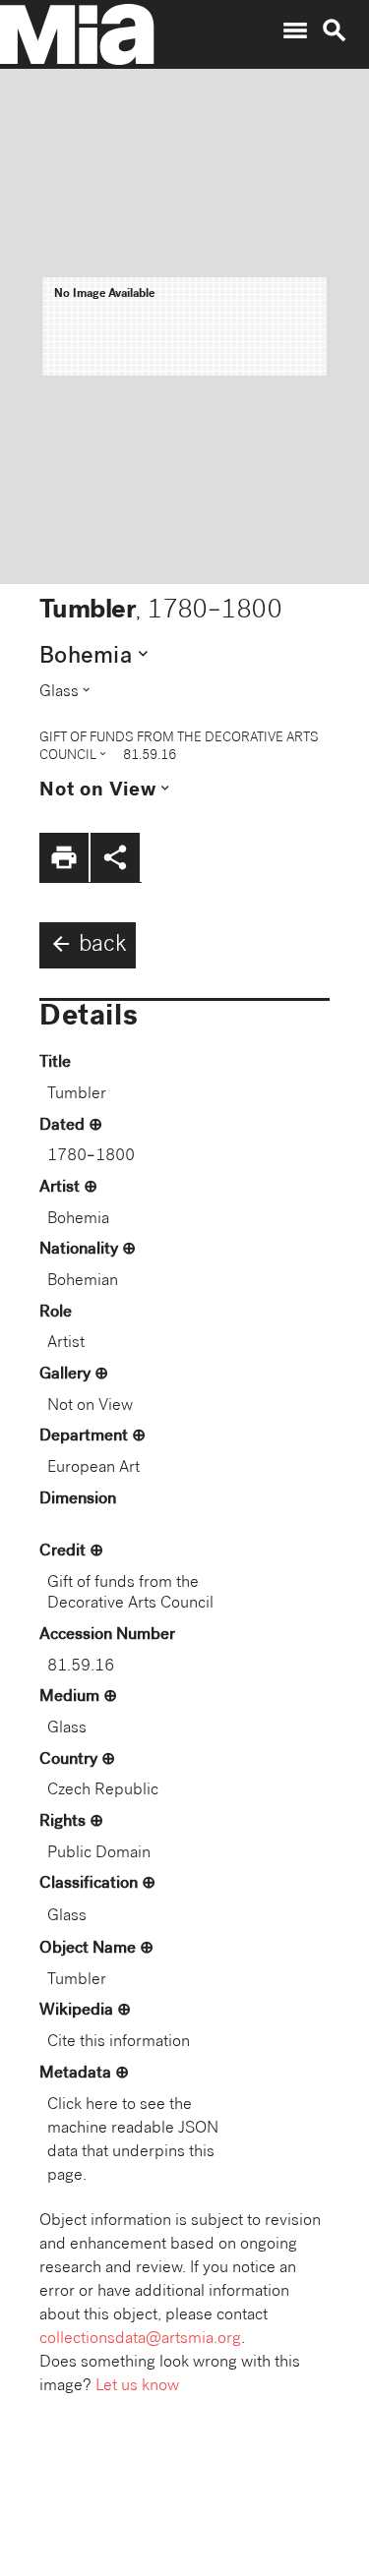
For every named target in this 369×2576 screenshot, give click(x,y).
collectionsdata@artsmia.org (140, 2340)
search (335, 30)
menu (295, 30)
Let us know (137, 2387)
